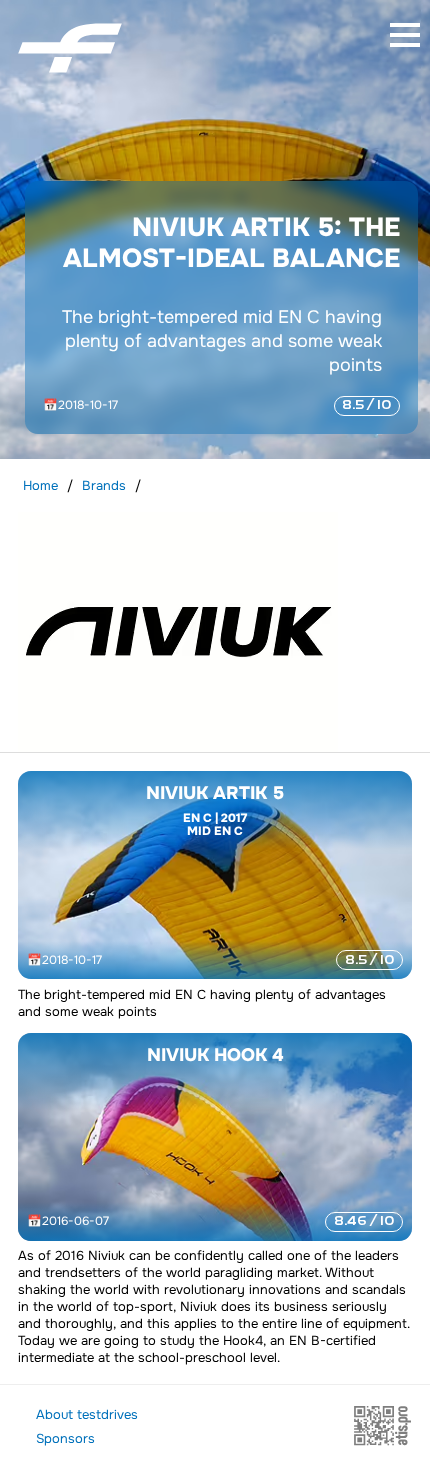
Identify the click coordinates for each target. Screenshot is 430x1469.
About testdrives (87, 1414)
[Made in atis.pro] (382, 1442)
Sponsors (65, 1438)
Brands (104, 485)
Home (40, 485)
